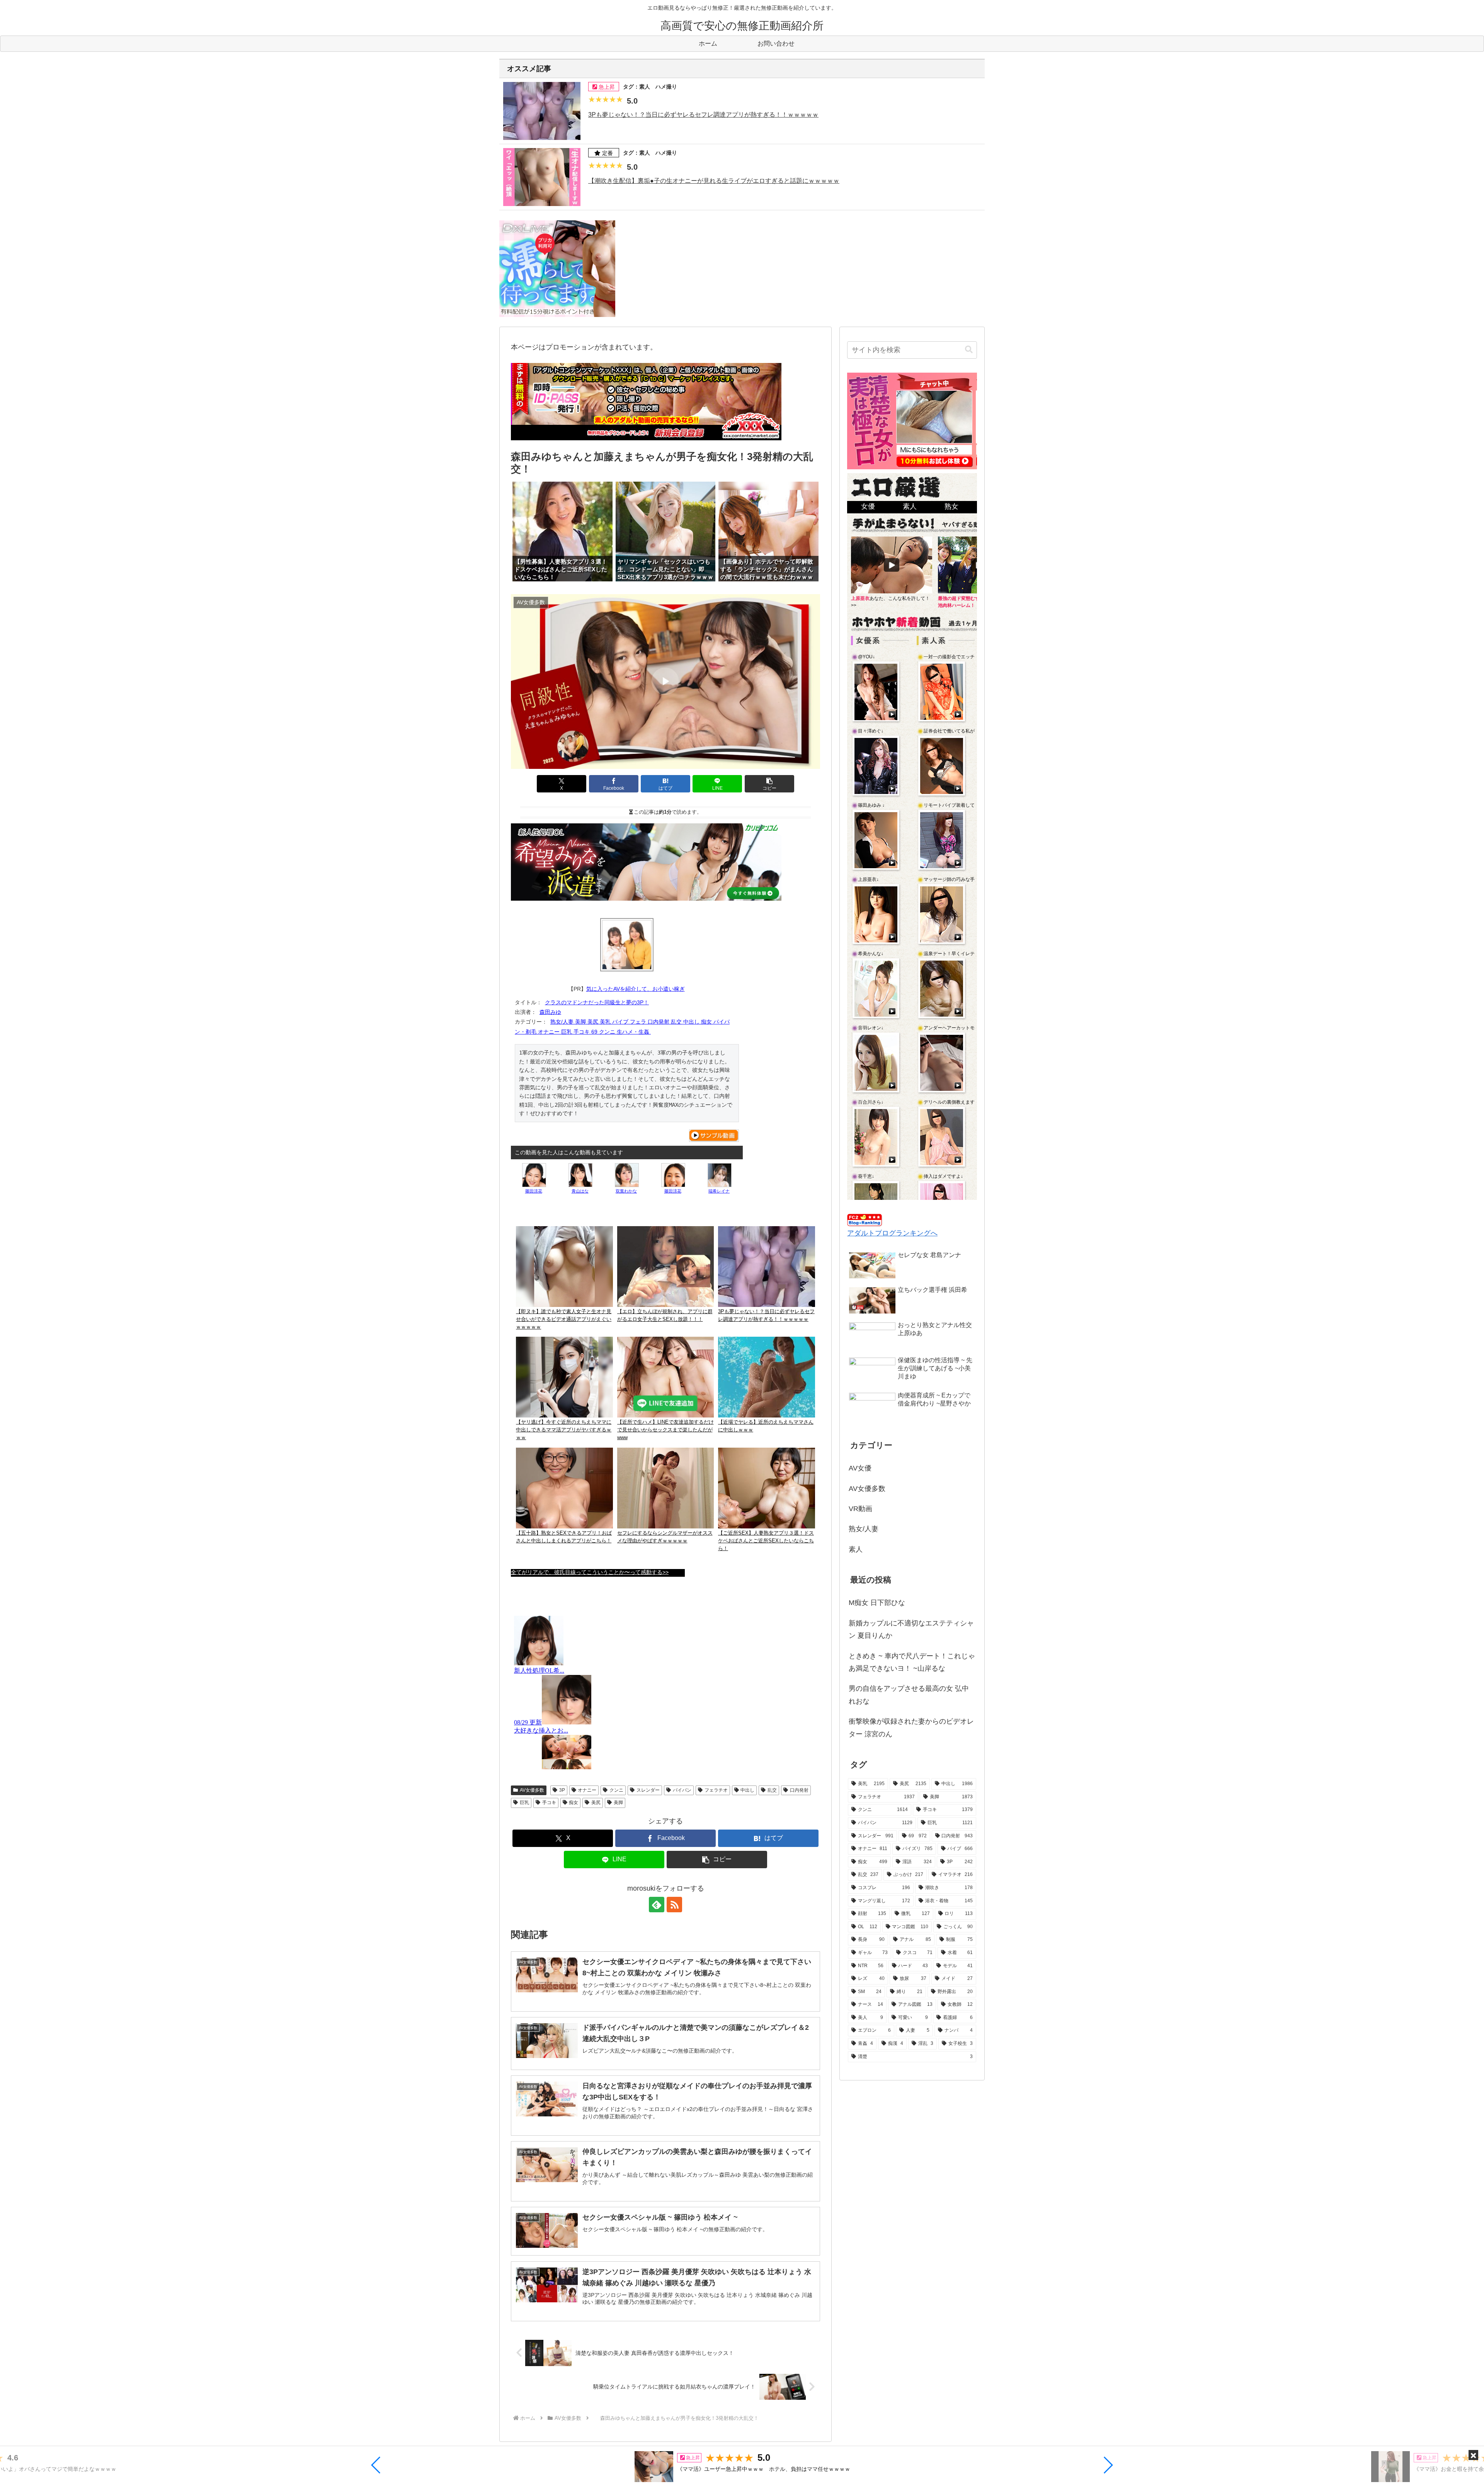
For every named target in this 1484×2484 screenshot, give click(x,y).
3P (562, 1790)
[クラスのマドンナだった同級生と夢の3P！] (627, 945)
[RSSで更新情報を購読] (674, 1905)
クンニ (616, 1790)
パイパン (682, 1790)
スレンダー (648, 1790)
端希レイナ (719, 1191)
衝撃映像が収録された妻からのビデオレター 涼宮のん (911, 1728)
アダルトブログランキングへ (892, 1233)
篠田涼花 (534, 1191)
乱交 (772, 1790)
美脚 (618, 1803)
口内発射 (799, 1790)
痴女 (574, 1803)
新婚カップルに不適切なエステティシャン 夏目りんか (911, 1629)
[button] (376, 2465)
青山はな (580, 1191)
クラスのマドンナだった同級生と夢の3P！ (597, 1002)
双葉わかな (626, 1191)
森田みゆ (550, 1012)
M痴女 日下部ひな (877, 1603)
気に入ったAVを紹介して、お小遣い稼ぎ (636, 989)
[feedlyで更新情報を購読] (657, 1905)
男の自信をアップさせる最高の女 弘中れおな (909, 1695)
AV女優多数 (532, 1790)
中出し (747, 1790)
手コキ (549, 1803)
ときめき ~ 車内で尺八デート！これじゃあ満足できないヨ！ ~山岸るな (912, 1662)
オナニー (587, 1790)
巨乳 (524, 1803)
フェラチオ (716, 1790)
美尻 (596, 1803)
